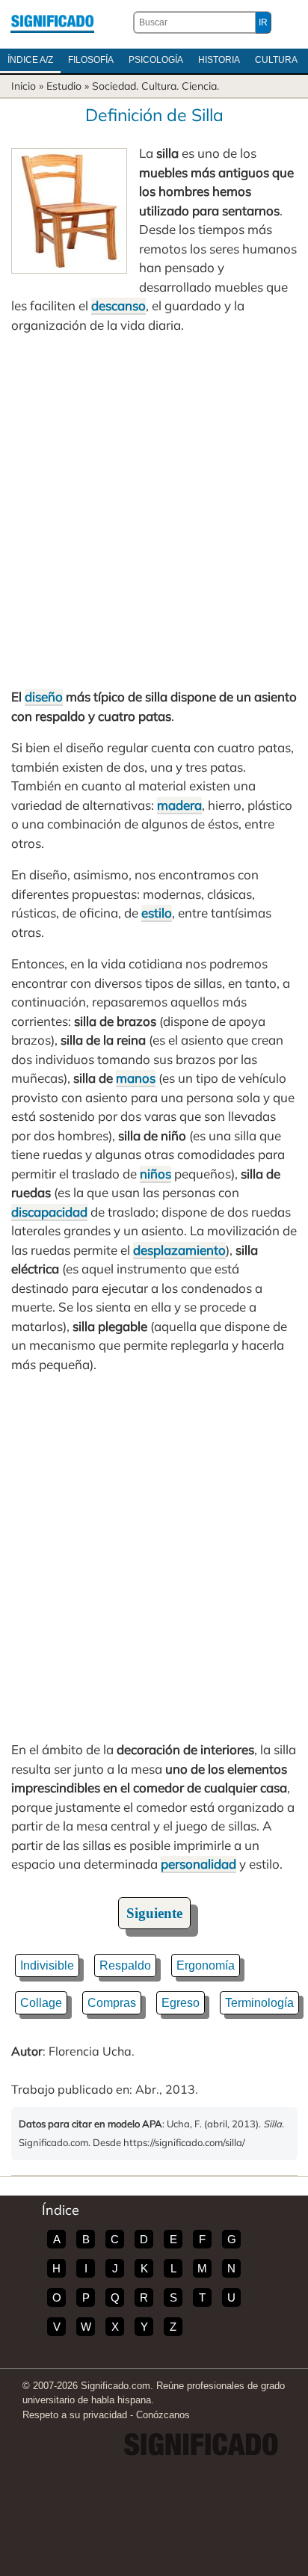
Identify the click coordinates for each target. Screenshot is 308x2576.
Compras (112, 2003)
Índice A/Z (30, 60)
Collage (41, 2003)
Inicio (24, 86)
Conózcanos (163, 2415)
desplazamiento (179, 1250)
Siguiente (154, 1913)
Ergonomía (206, 1965)
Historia (219, 60)
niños (155, 1174)
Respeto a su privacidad (75, 2415)
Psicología (156, 60)
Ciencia (199, 86)
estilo (157, 913)
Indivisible (47, 1965)
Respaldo (125, 1965)
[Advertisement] (154, 511)
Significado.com (52, 22)
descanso (118, 305)
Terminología (259, 2003)
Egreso (181, 2003)
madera (179, 805)
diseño (44, 697)
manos (136, 1078)
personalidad (198, 1864)
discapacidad (49, 1212)
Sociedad (114, 86)
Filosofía (91, 60)
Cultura (276, 60)
